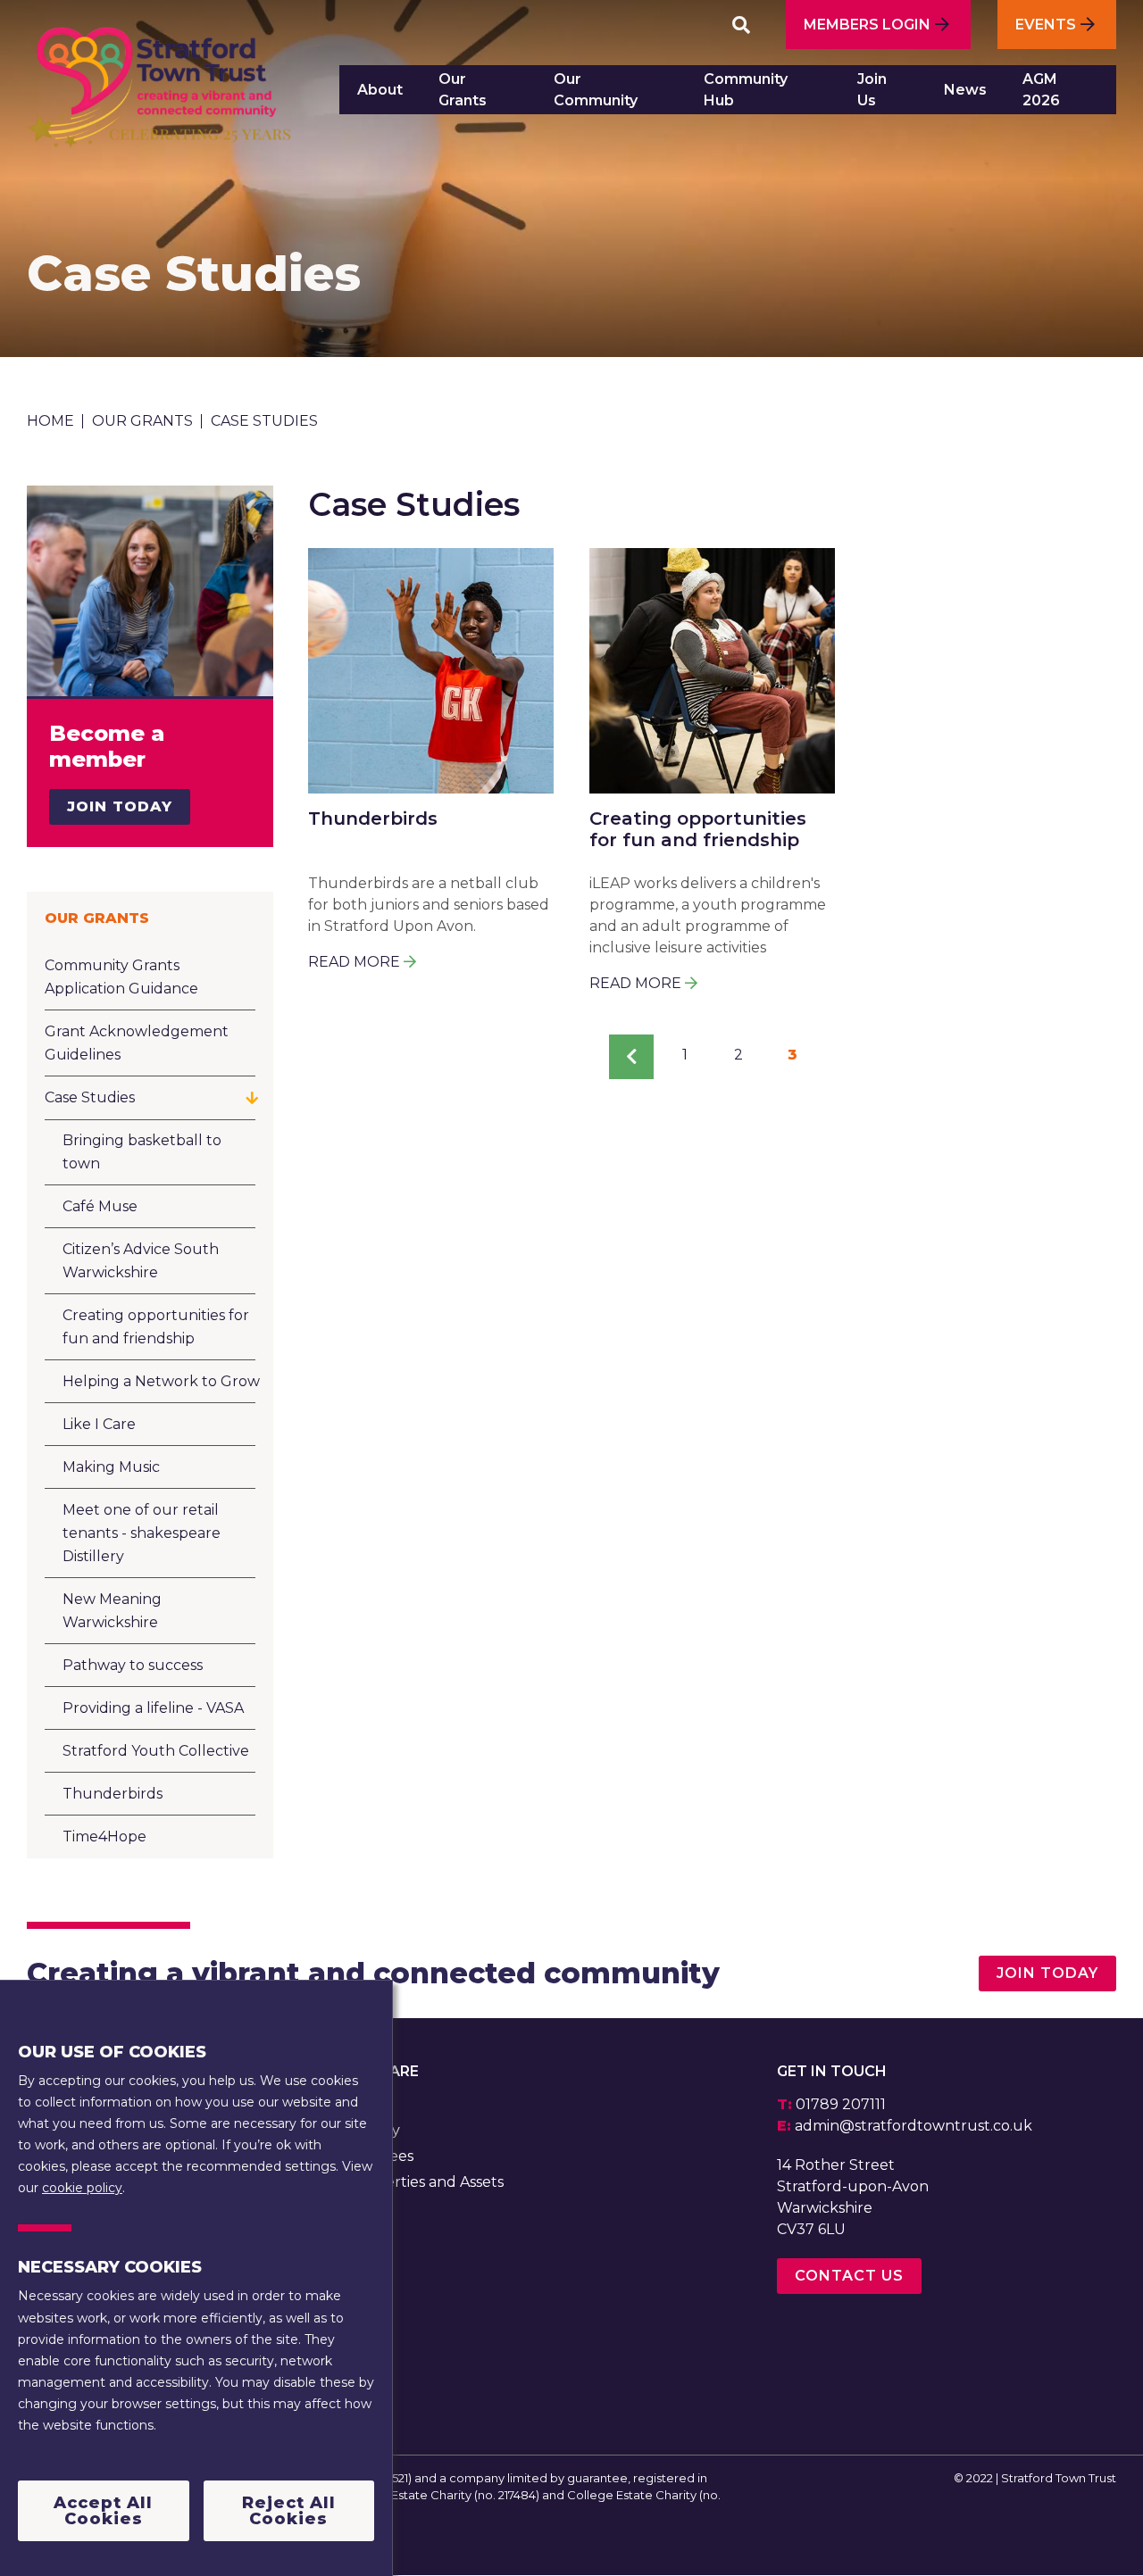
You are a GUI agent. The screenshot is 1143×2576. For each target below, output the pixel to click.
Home (50, 421)
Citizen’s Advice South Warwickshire (141, 1261)
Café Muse (100, 1206)
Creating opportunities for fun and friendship (156, 1327)
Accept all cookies (103, 2510)
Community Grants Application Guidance (121, 977)
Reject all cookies (289, 2510)
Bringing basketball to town (142, 1152)
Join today (1047, 1973)
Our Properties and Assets (410, 2182)
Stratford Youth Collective (156, 1751)
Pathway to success (133, 1665)
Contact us (849, 2276)
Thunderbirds (113, 1794)
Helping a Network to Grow (161, 1381)
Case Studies (90, 1097)
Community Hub (746, 90)
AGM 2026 (1041, 90)
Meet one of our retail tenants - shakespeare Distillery (142, 1533)
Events (1046, 25)
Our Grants (463, 90)
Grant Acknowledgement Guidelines (137, 1043)
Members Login (867, 25)
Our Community (596, 90)
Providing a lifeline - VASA (153, 1708)
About (380, 90)
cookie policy (82, 2187)
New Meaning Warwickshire (112, 1611)
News (965, 90)
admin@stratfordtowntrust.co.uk (914, 2126)
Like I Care (99, 1424)
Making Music (111, 1467)
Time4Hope (104, 1836)
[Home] (159, 96)
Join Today (120, 806)
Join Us (872, 90)
